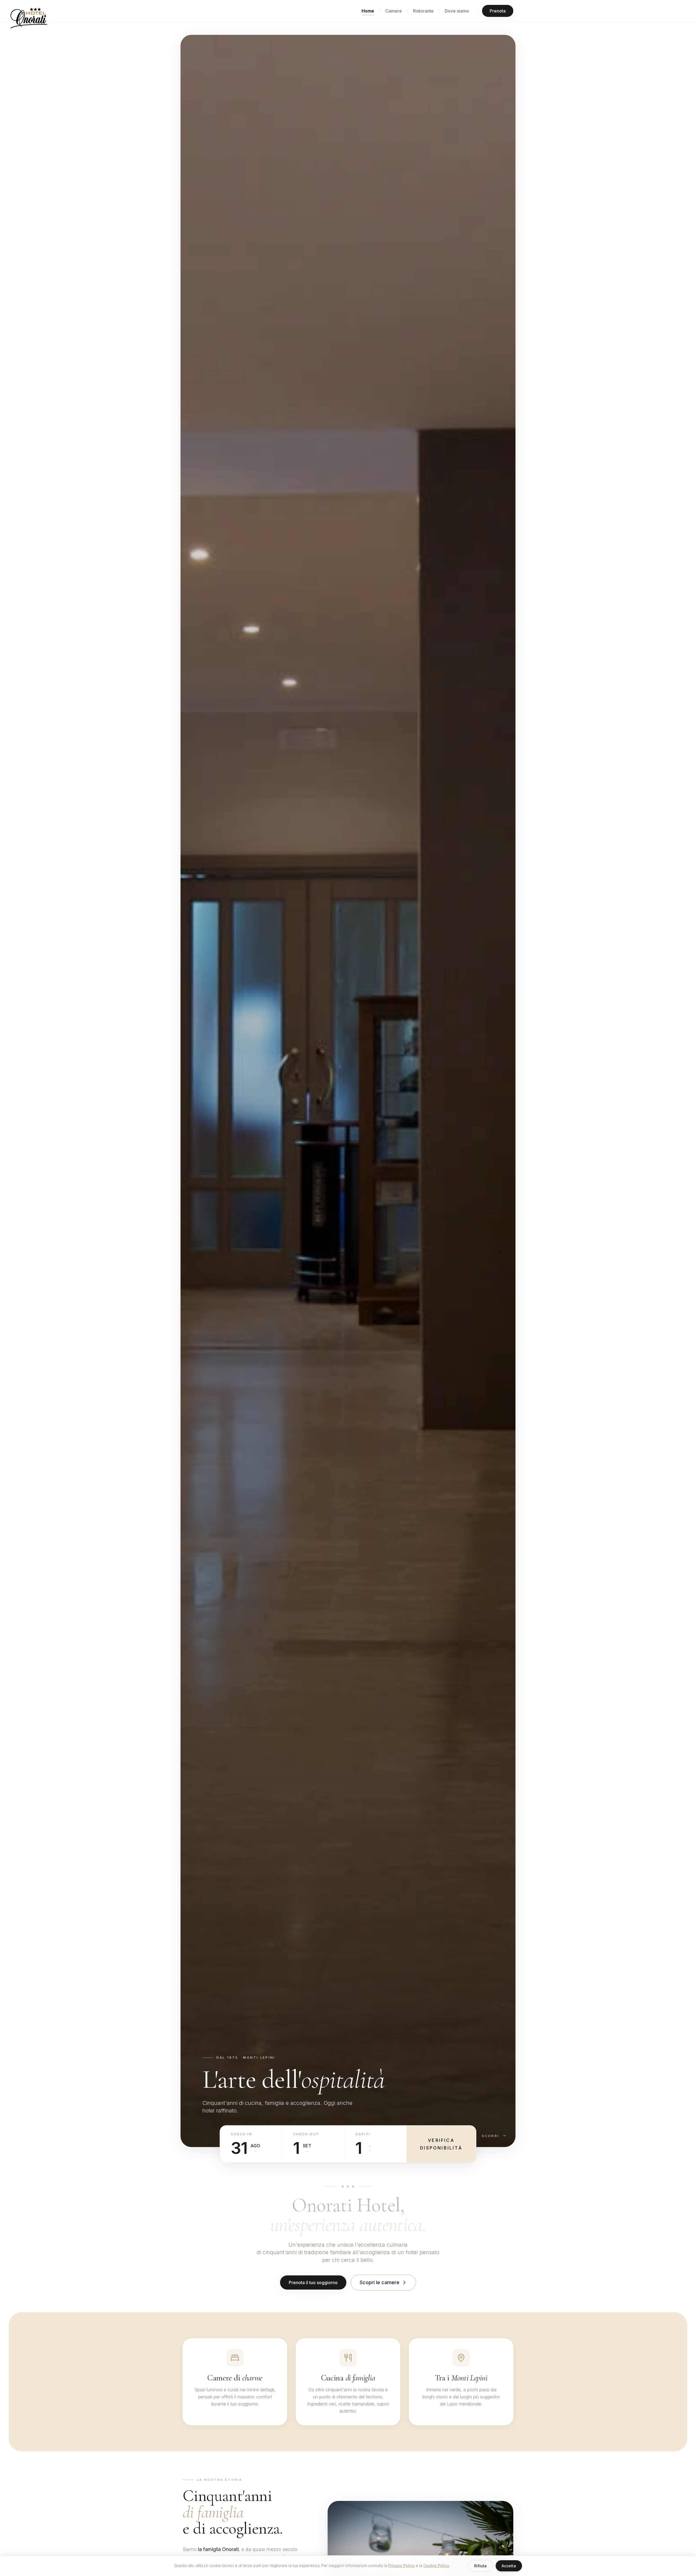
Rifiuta (480, 2566)
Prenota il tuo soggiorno (313, 2282)
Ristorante (423, 11)
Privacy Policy (401, 2566)
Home (368, 11)
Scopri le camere (380, 2282)
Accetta (509, 2566)
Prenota (498, 11)
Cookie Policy (436, 2566)
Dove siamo (457, 11)
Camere (394, 11)
